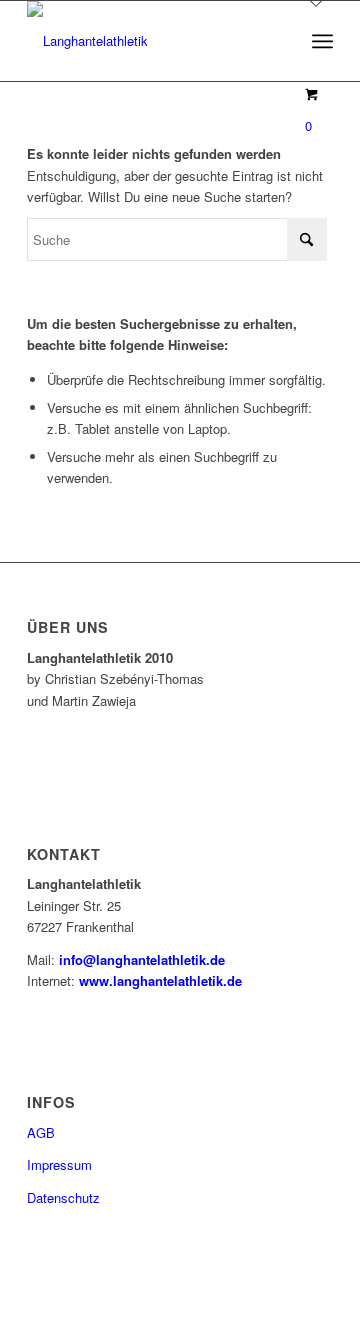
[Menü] (322, 41)
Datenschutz (63, 1197)
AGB (41, 1132)
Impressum (59, 1164)
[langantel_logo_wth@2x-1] (149, 41)
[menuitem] (322, 41)
